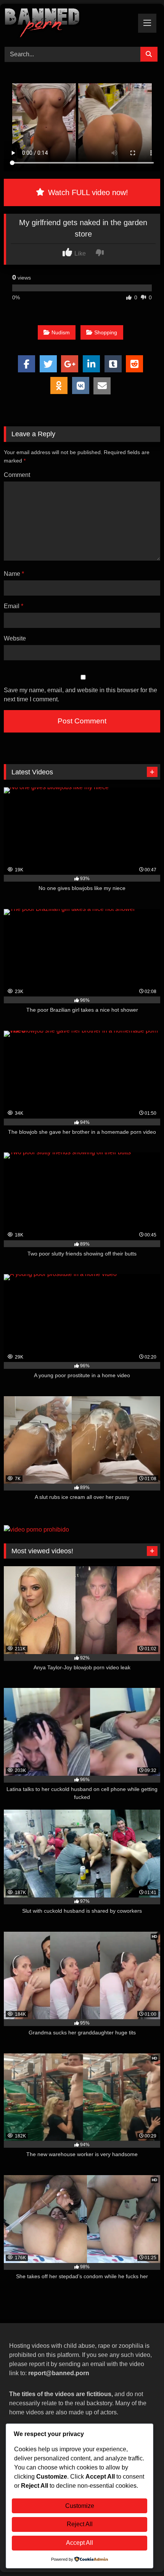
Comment (17, 475)
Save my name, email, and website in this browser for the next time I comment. (80, 695)
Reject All (80, 2524)
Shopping (106, 332)
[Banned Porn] (67, 24)
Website (15, 638)
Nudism (61, 332)
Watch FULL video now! (87, 192)
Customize (80, 2506)
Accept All (80, 2543)
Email (14, 606)
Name (14, 574)
